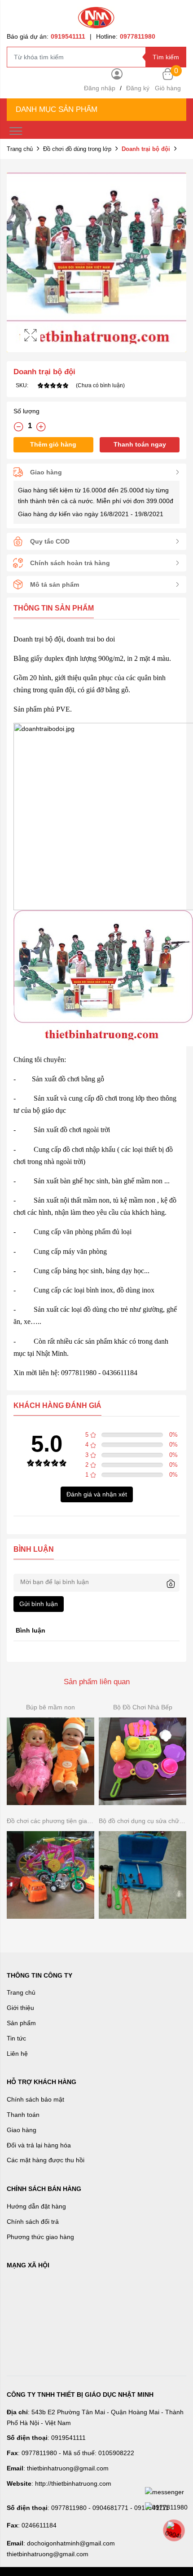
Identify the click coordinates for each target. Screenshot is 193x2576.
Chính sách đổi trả (33, 2222)
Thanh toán (23, 2115)
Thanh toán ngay (140, 444)
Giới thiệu (20, 2008)
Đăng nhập (100, 88)
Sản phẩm (21, 2023)
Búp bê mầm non (50, 1707)
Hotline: (126, 36)
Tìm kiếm (166, 57)
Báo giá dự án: (46, 36)
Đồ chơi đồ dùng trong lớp (77, 149)
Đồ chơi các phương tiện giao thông (50, 1821)
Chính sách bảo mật (35, 2099)
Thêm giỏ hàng (53, 444)
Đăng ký (138, 88)
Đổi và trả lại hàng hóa (39, 2145)
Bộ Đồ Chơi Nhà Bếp (143, 1707)
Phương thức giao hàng (40, 2237)
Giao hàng (22, 2130)
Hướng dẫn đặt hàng (36, 2206)
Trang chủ (20, 149)
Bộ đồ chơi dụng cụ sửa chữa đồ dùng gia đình (143, 1821)
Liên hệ (17, 2054)
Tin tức (16, 2038)
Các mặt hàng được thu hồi (46, 2160)
